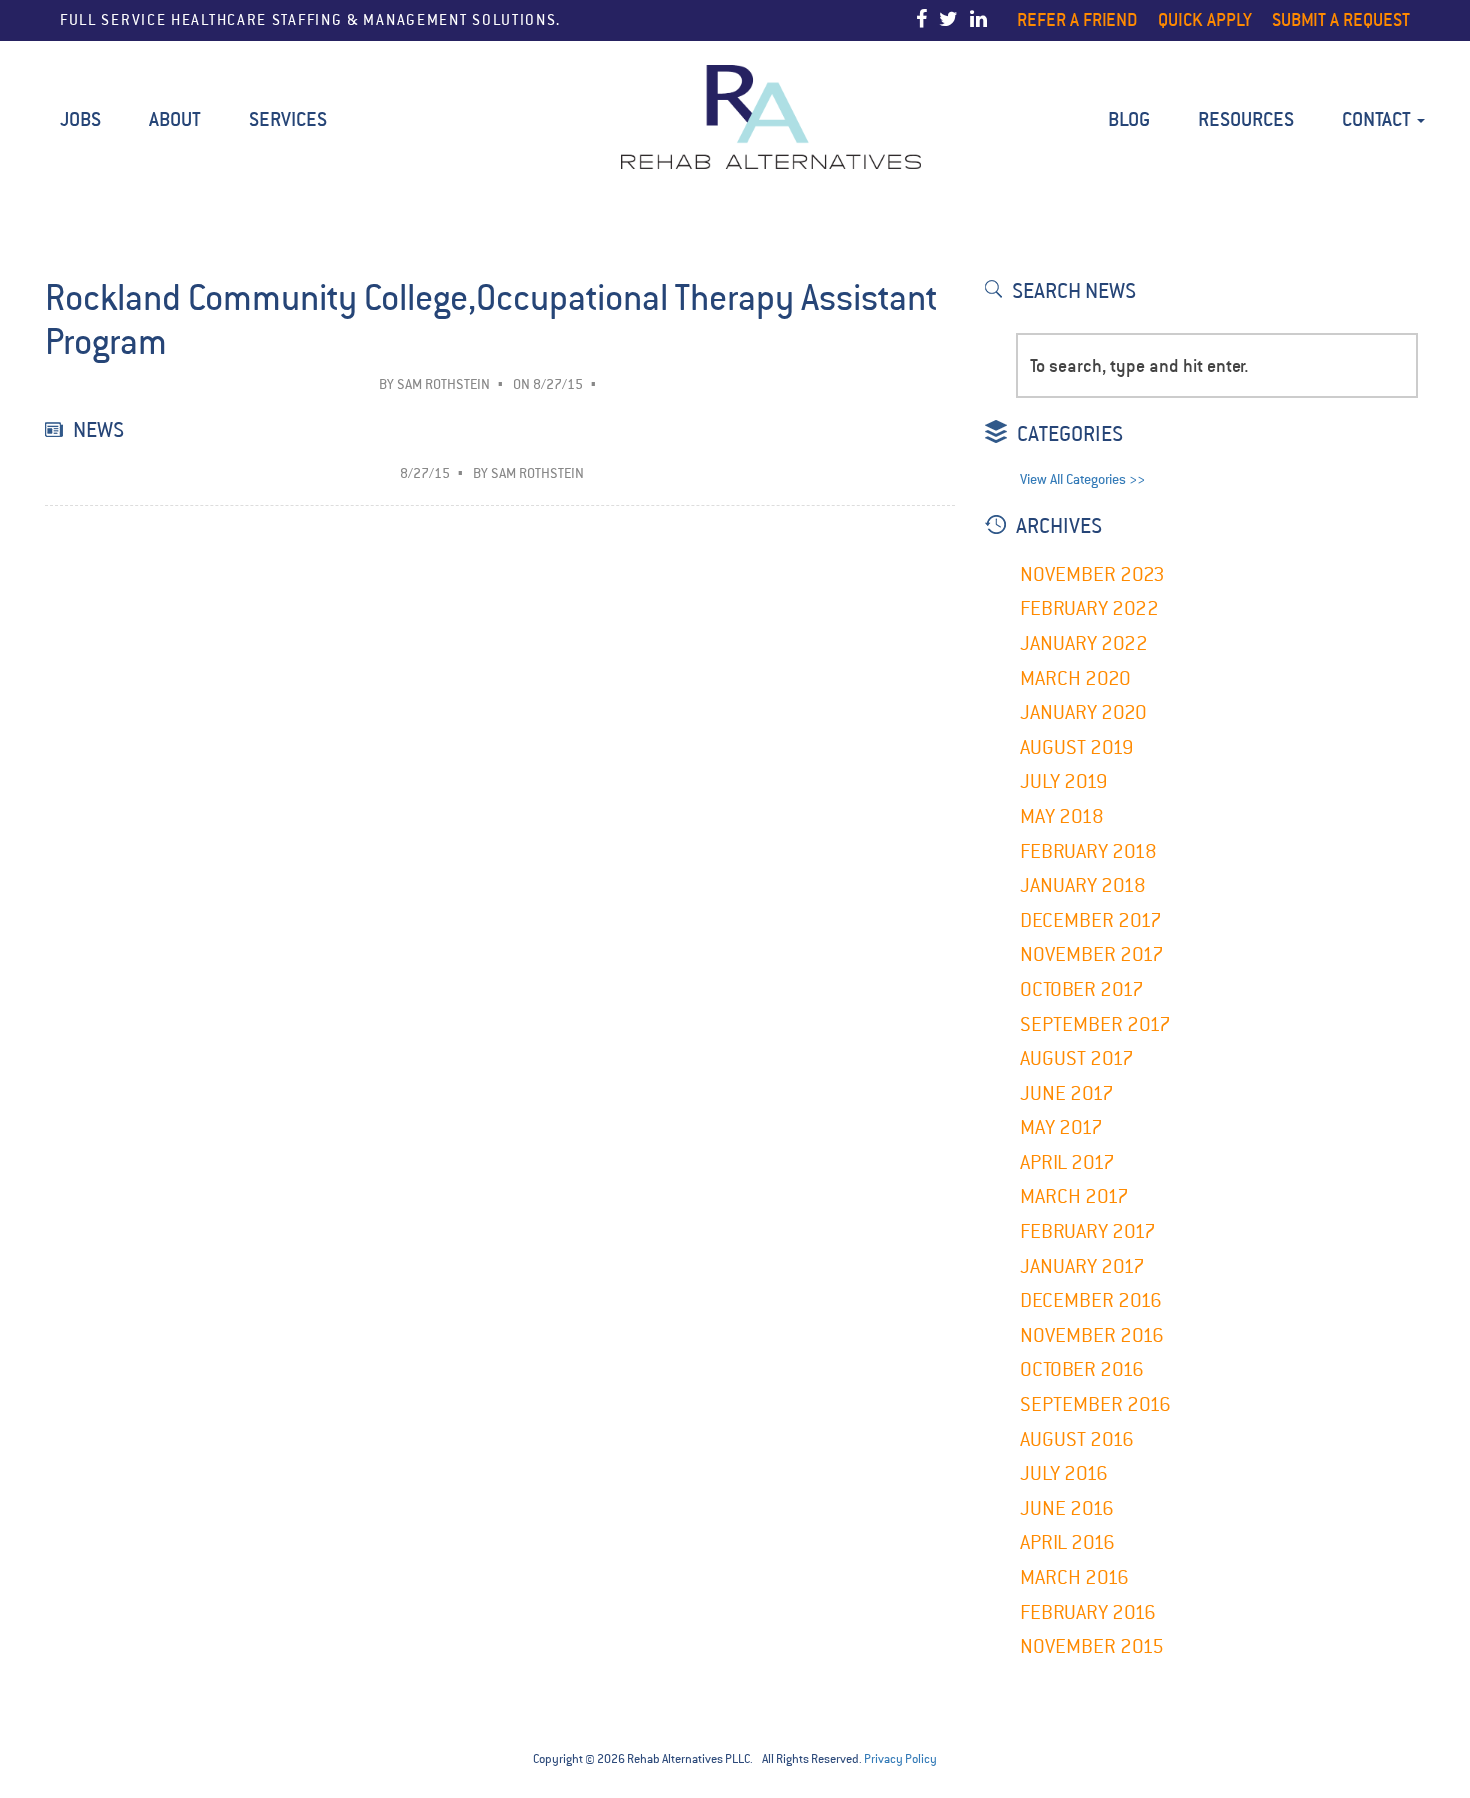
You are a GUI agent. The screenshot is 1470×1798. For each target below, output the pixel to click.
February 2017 (1088, 1231)
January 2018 (1083, 885)
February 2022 (1089, 608)
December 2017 (1091, 920)
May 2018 (1062, 816)
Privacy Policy (900, 1759)
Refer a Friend (1077, 19)
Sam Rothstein (443, 384)
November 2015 (1092, 1646)
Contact (1378, 119)
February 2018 (1088, 851)
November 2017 (1092, 954)
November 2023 (1092, 574)
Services (288, 119)
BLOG (1129, 119)
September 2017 (1095, 1024)
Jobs (80, 119)
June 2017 (1067, 1093)
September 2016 (1095, 1404)
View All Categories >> (1082, 479)
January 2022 (1084, 643)
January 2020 (1083, 712)
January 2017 (1082, 1266)
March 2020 (1075, 678)
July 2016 (1064, 1473)
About (175, 119)
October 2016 (1082, 1369)
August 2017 (1077, 1058)
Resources (1246, 119)
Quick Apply (1205, 19)
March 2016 (1074, 1577)
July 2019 (1064, 781)
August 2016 (1077, 1439)
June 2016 (1067, 1508)
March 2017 (1074, 1196)
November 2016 (1092, 1335)
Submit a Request (1341, 19)
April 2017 (1067, 1162)
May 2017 (1061, 1127)
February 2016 (1088, 1612)
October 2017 (1082, 989)
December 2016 (1091, 1300)
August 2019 (1077, 747)
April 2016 (1067, 1542)
